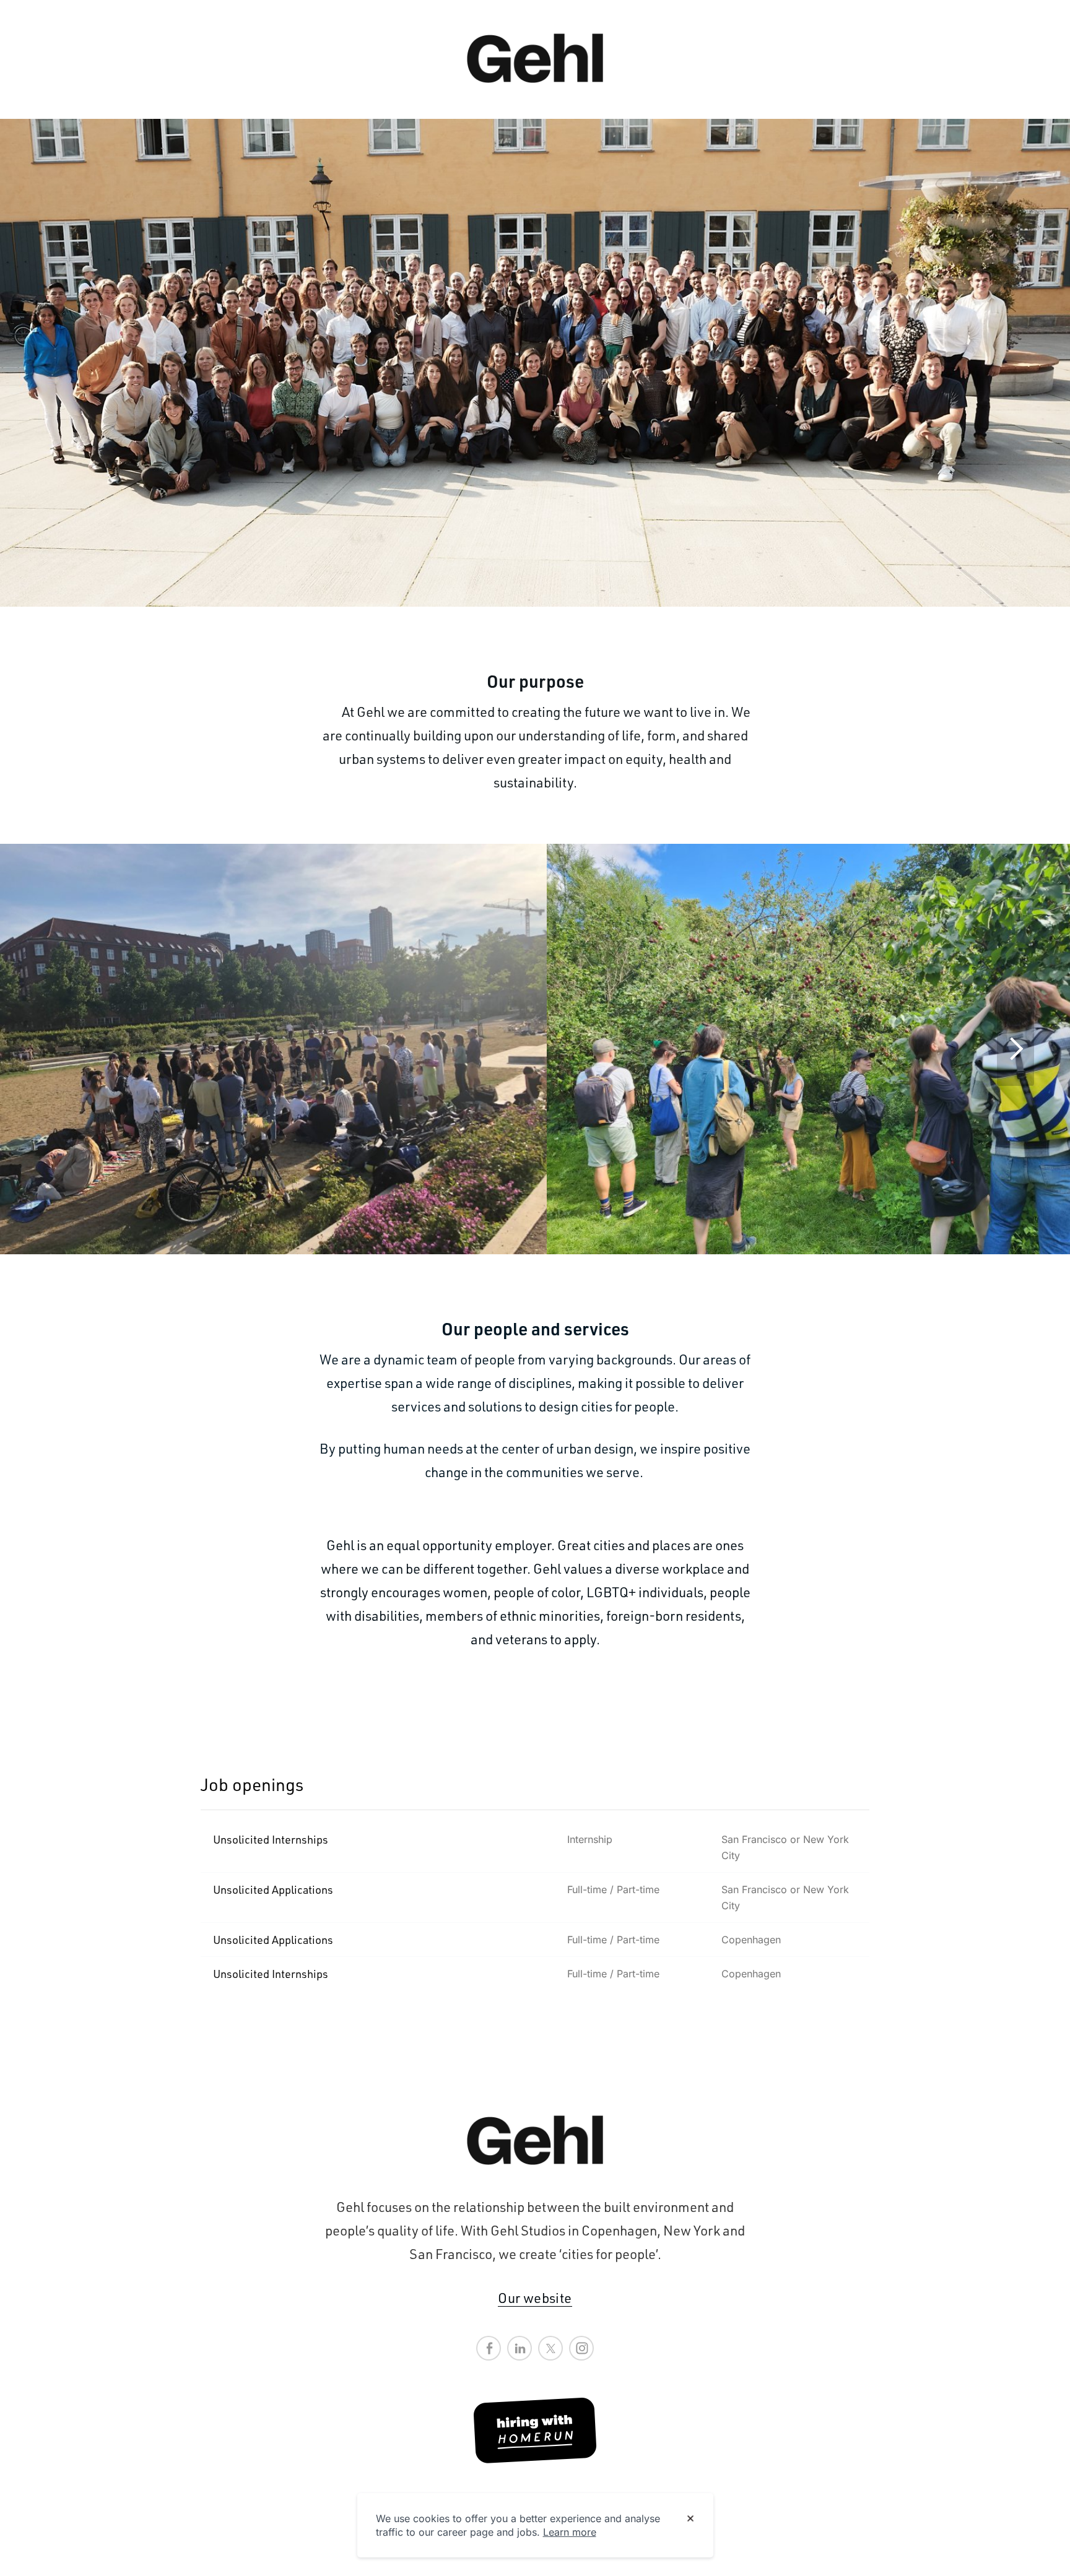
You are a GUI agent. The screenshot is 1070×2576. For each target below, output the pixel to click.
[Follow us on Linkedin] (520, 2348)
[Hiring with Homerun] (535, 2431)
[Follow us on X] (550, 2348)
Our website (535, 2298)
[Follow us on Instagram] (581, 2348)
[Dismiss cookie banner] (690, 2519)
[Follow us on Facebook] (489, 2348)
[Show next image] (1016, 1049)
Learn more (570, 2532)
